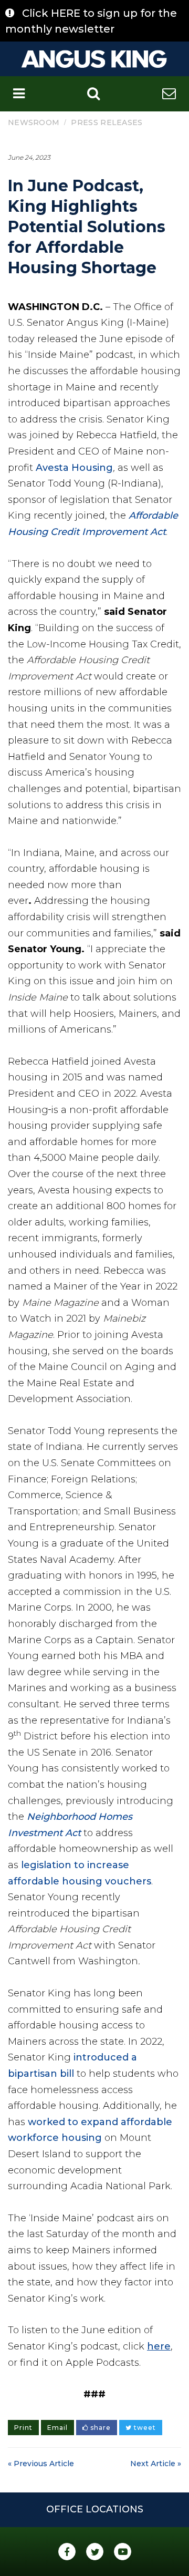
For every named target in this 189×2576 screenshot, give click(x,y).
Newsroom (34, 122)
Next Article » (156, 2464)
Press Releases (107, 122)
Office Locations (95, 2509)
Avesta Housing (74, 468)
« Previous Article (41, 2464)
